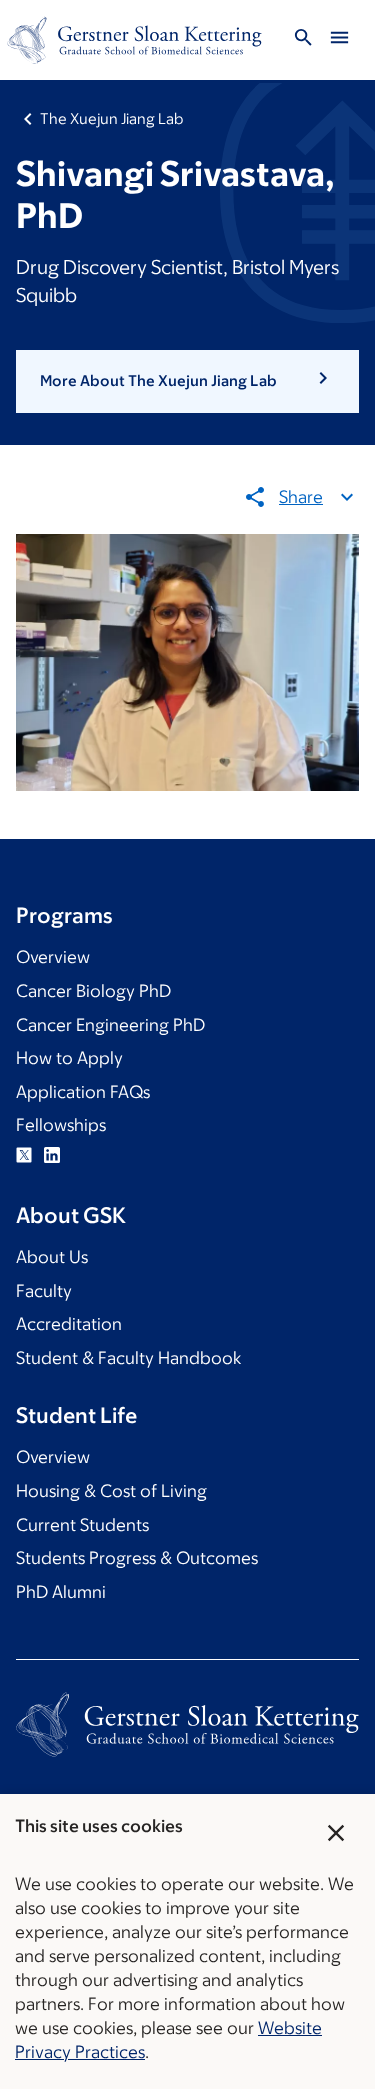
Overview (53, 957)
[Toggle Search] (303, 40)
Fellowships (61, 1125)
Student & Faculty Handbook (128, 1358)
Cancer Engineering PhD (110, 1025)
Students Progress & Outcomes (137, 1558)
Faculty (44, 1291)
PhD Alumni (61, 1592)
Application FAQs (83, 1092)
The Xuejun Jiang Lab (111, 118)
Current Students (82, 1525)
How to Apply (69, 1058)
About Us (52, 1257)
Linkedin (52, 1155)
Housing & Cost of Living (111, 1491)
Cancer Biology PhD (93, 991)
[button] (187, 381)
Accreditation (69, 1324)
